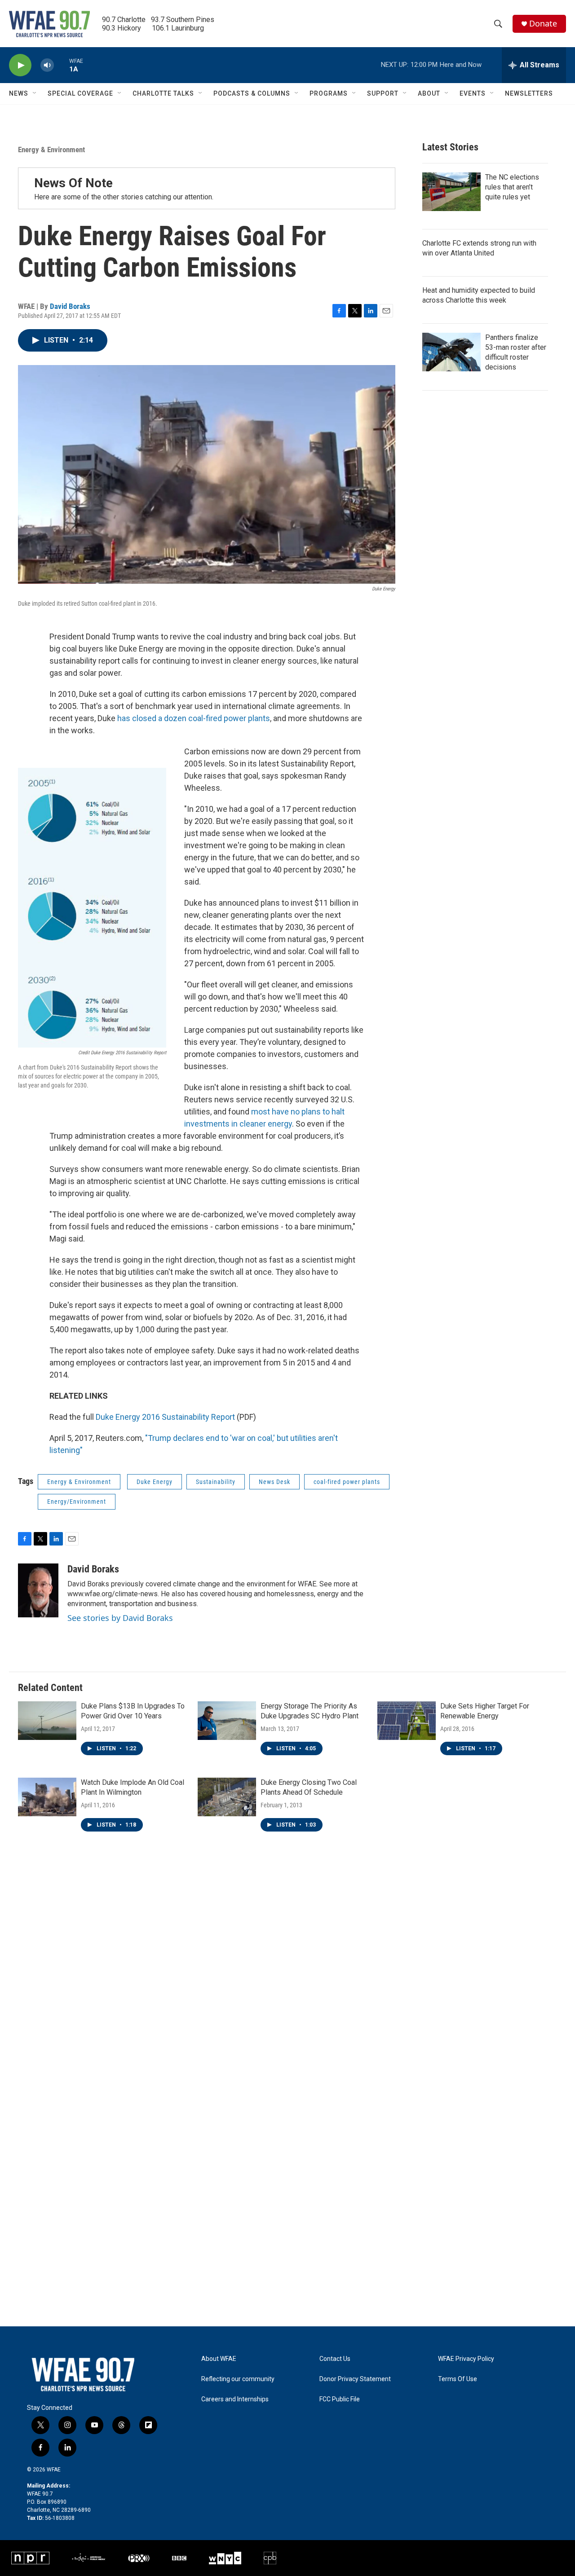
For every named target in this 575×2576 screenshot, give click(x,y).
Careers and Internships (235, 2399)
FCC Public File (340, 2399)
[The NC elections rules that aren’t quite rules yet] (451, 192)
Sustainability (216, 1482)
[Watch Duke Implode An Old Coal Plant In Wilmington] (47, 1797)
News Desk (274, 1482)
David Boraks (70, 306)
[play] (20, 65)
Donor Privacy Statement (355, 2379)
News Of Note (73, 183)
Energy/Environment (77, 1502)
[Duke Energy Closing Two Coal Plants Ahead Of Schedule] (227, 1797)
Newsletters (529, 93)
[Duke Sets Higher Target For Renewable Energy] (407, 1721)
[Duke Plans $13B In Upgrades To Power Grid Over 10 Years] (47, 1721)
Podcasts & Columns (252, 93)
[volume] (47, 65)
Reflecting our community (238, 2379)
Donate (543, 24)
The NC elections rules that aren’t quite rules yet (512, 187)
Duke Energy (155, 1482)
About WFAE (219, 2359)
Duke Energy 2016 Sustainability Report (165, 1417)
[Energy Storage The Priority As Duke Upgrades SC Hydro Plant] (227, 1721)
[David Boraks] (38, 1590)
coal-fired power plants (347, 1482)
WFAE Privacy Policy (466, 2359)
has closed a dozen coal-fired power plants (194, 718)
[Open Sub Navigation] (35, 93)
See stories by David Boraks (120, 1618)
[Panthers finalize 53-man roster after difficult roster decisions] (451, 352)
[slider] (62, 65)
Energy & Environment (51, 150)
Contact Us (335, 2359)
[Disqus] (287, 1975)
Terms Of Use (458, 2379)
